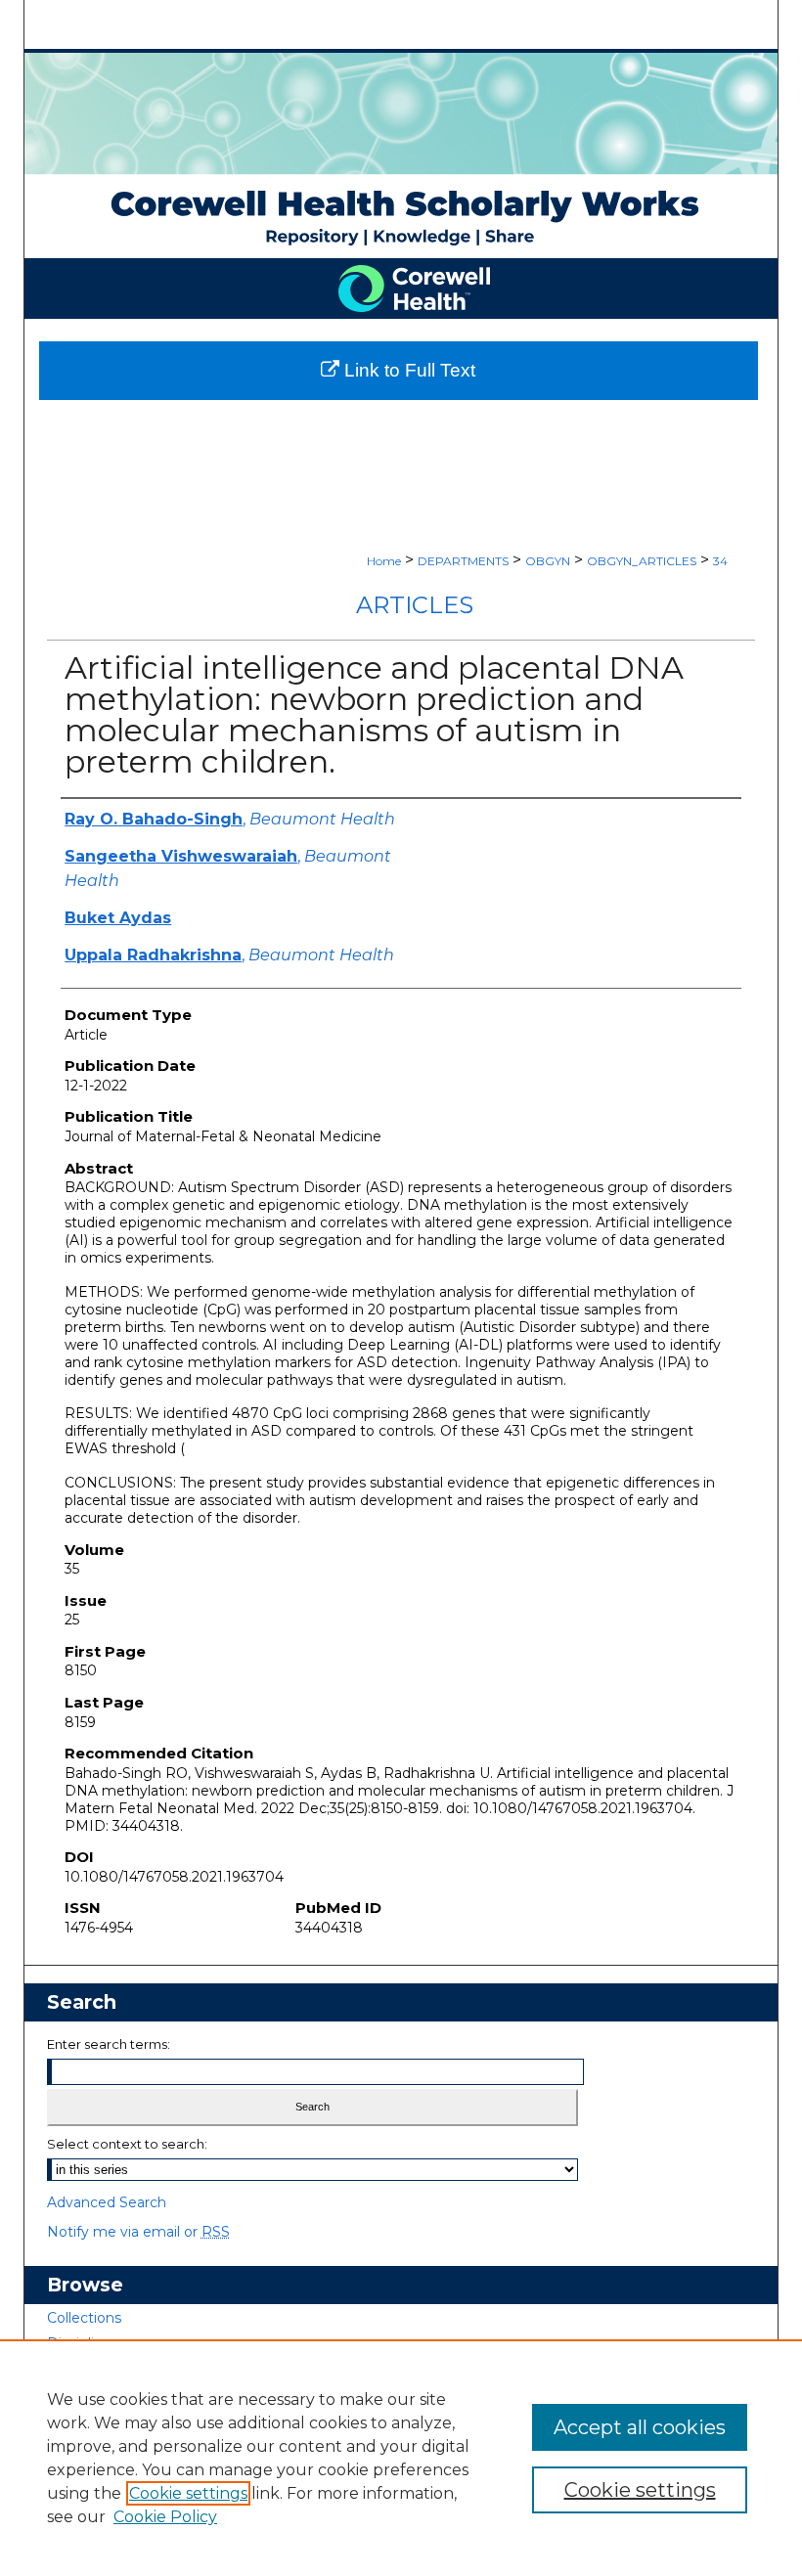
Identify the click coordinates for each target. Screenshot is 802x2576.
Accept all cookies (640, 2427)
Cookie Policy (165, 2517)
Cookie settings (188, 2493)
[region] (401, 2458)
